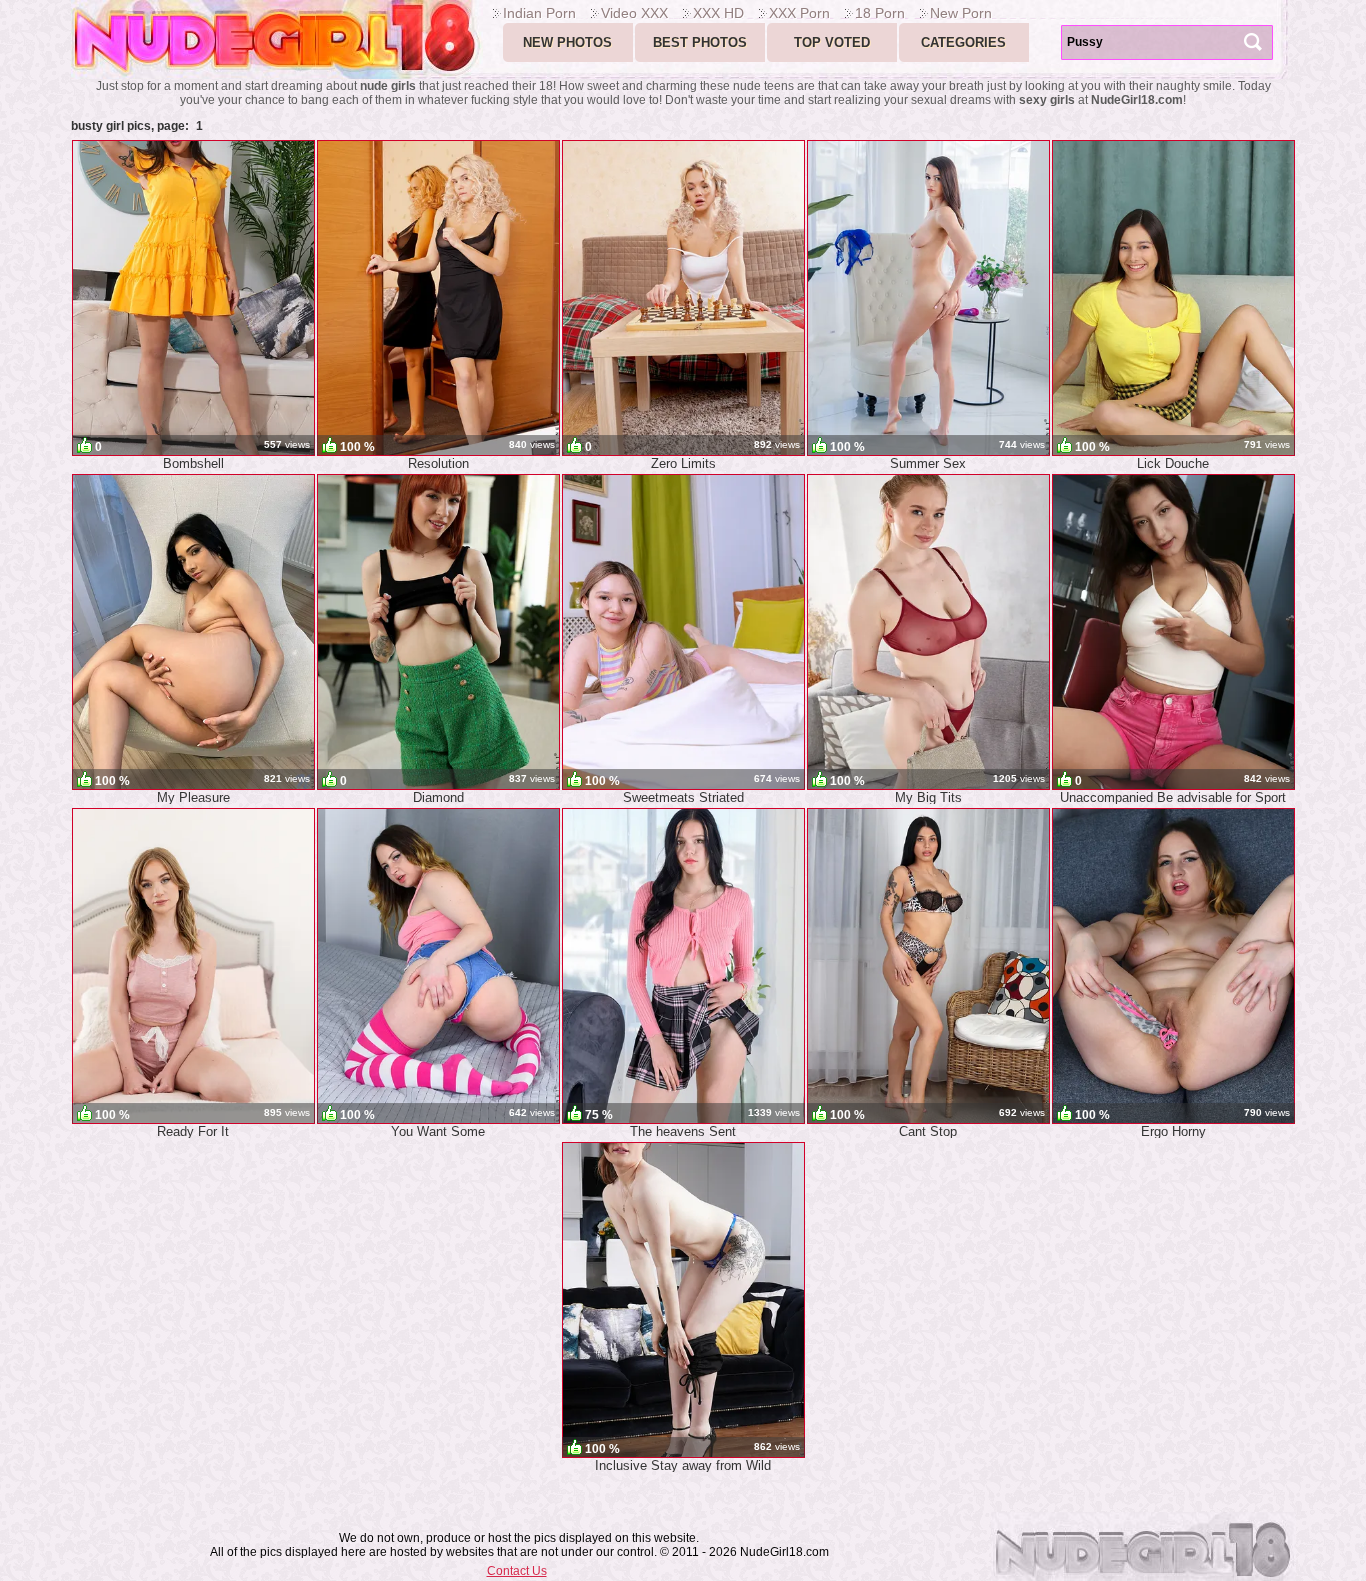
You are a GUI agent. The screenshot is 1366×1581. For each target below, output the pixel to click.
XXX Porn (799, 13)
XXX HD (718, 13)
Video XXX (634, 13)
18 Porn (880, 13)
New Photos (567, 42)
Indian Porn (539, 13)
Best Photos (700, 42)
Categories (963, 42)
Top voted (832, 42)
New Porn (961, 13)
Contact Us (517, 1571)
